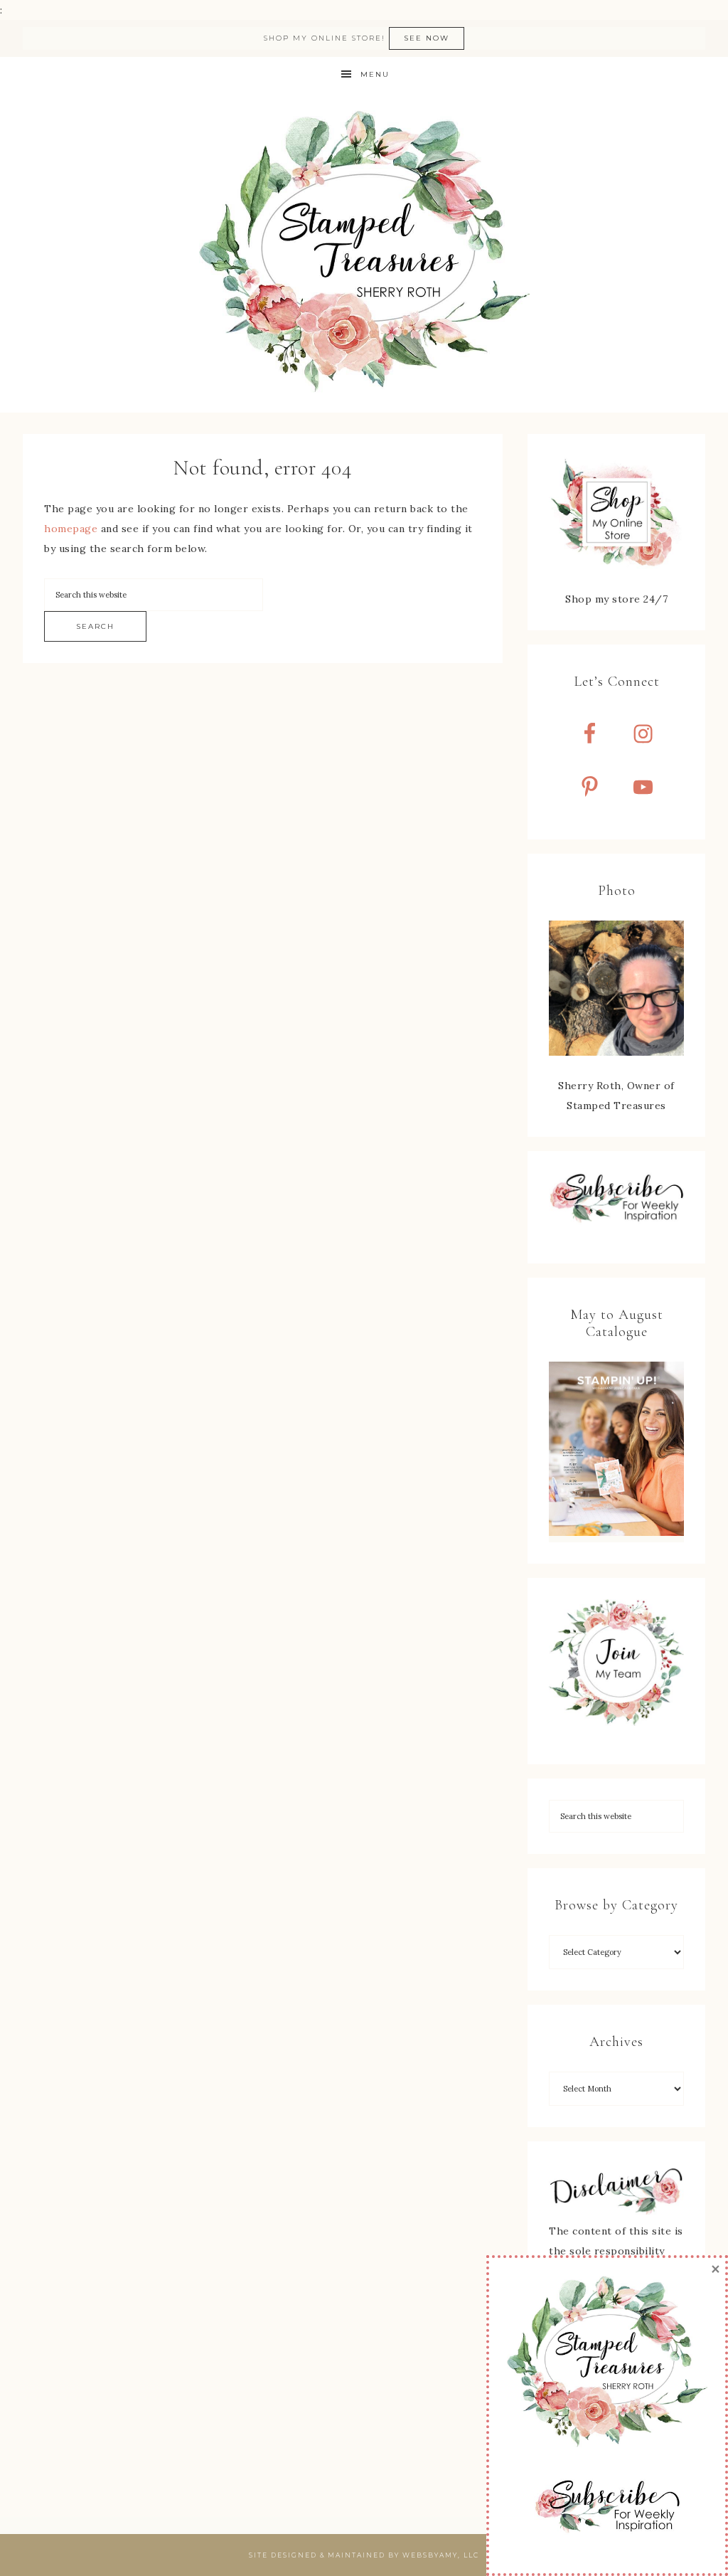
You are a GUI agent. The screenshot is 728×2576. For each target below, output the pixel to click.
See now (427, 38)
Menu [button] (375, 74)
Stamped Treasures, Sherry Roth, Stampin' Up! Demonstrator (364, 253)
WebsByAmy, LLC (441, 2555)
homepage (71, 529)
